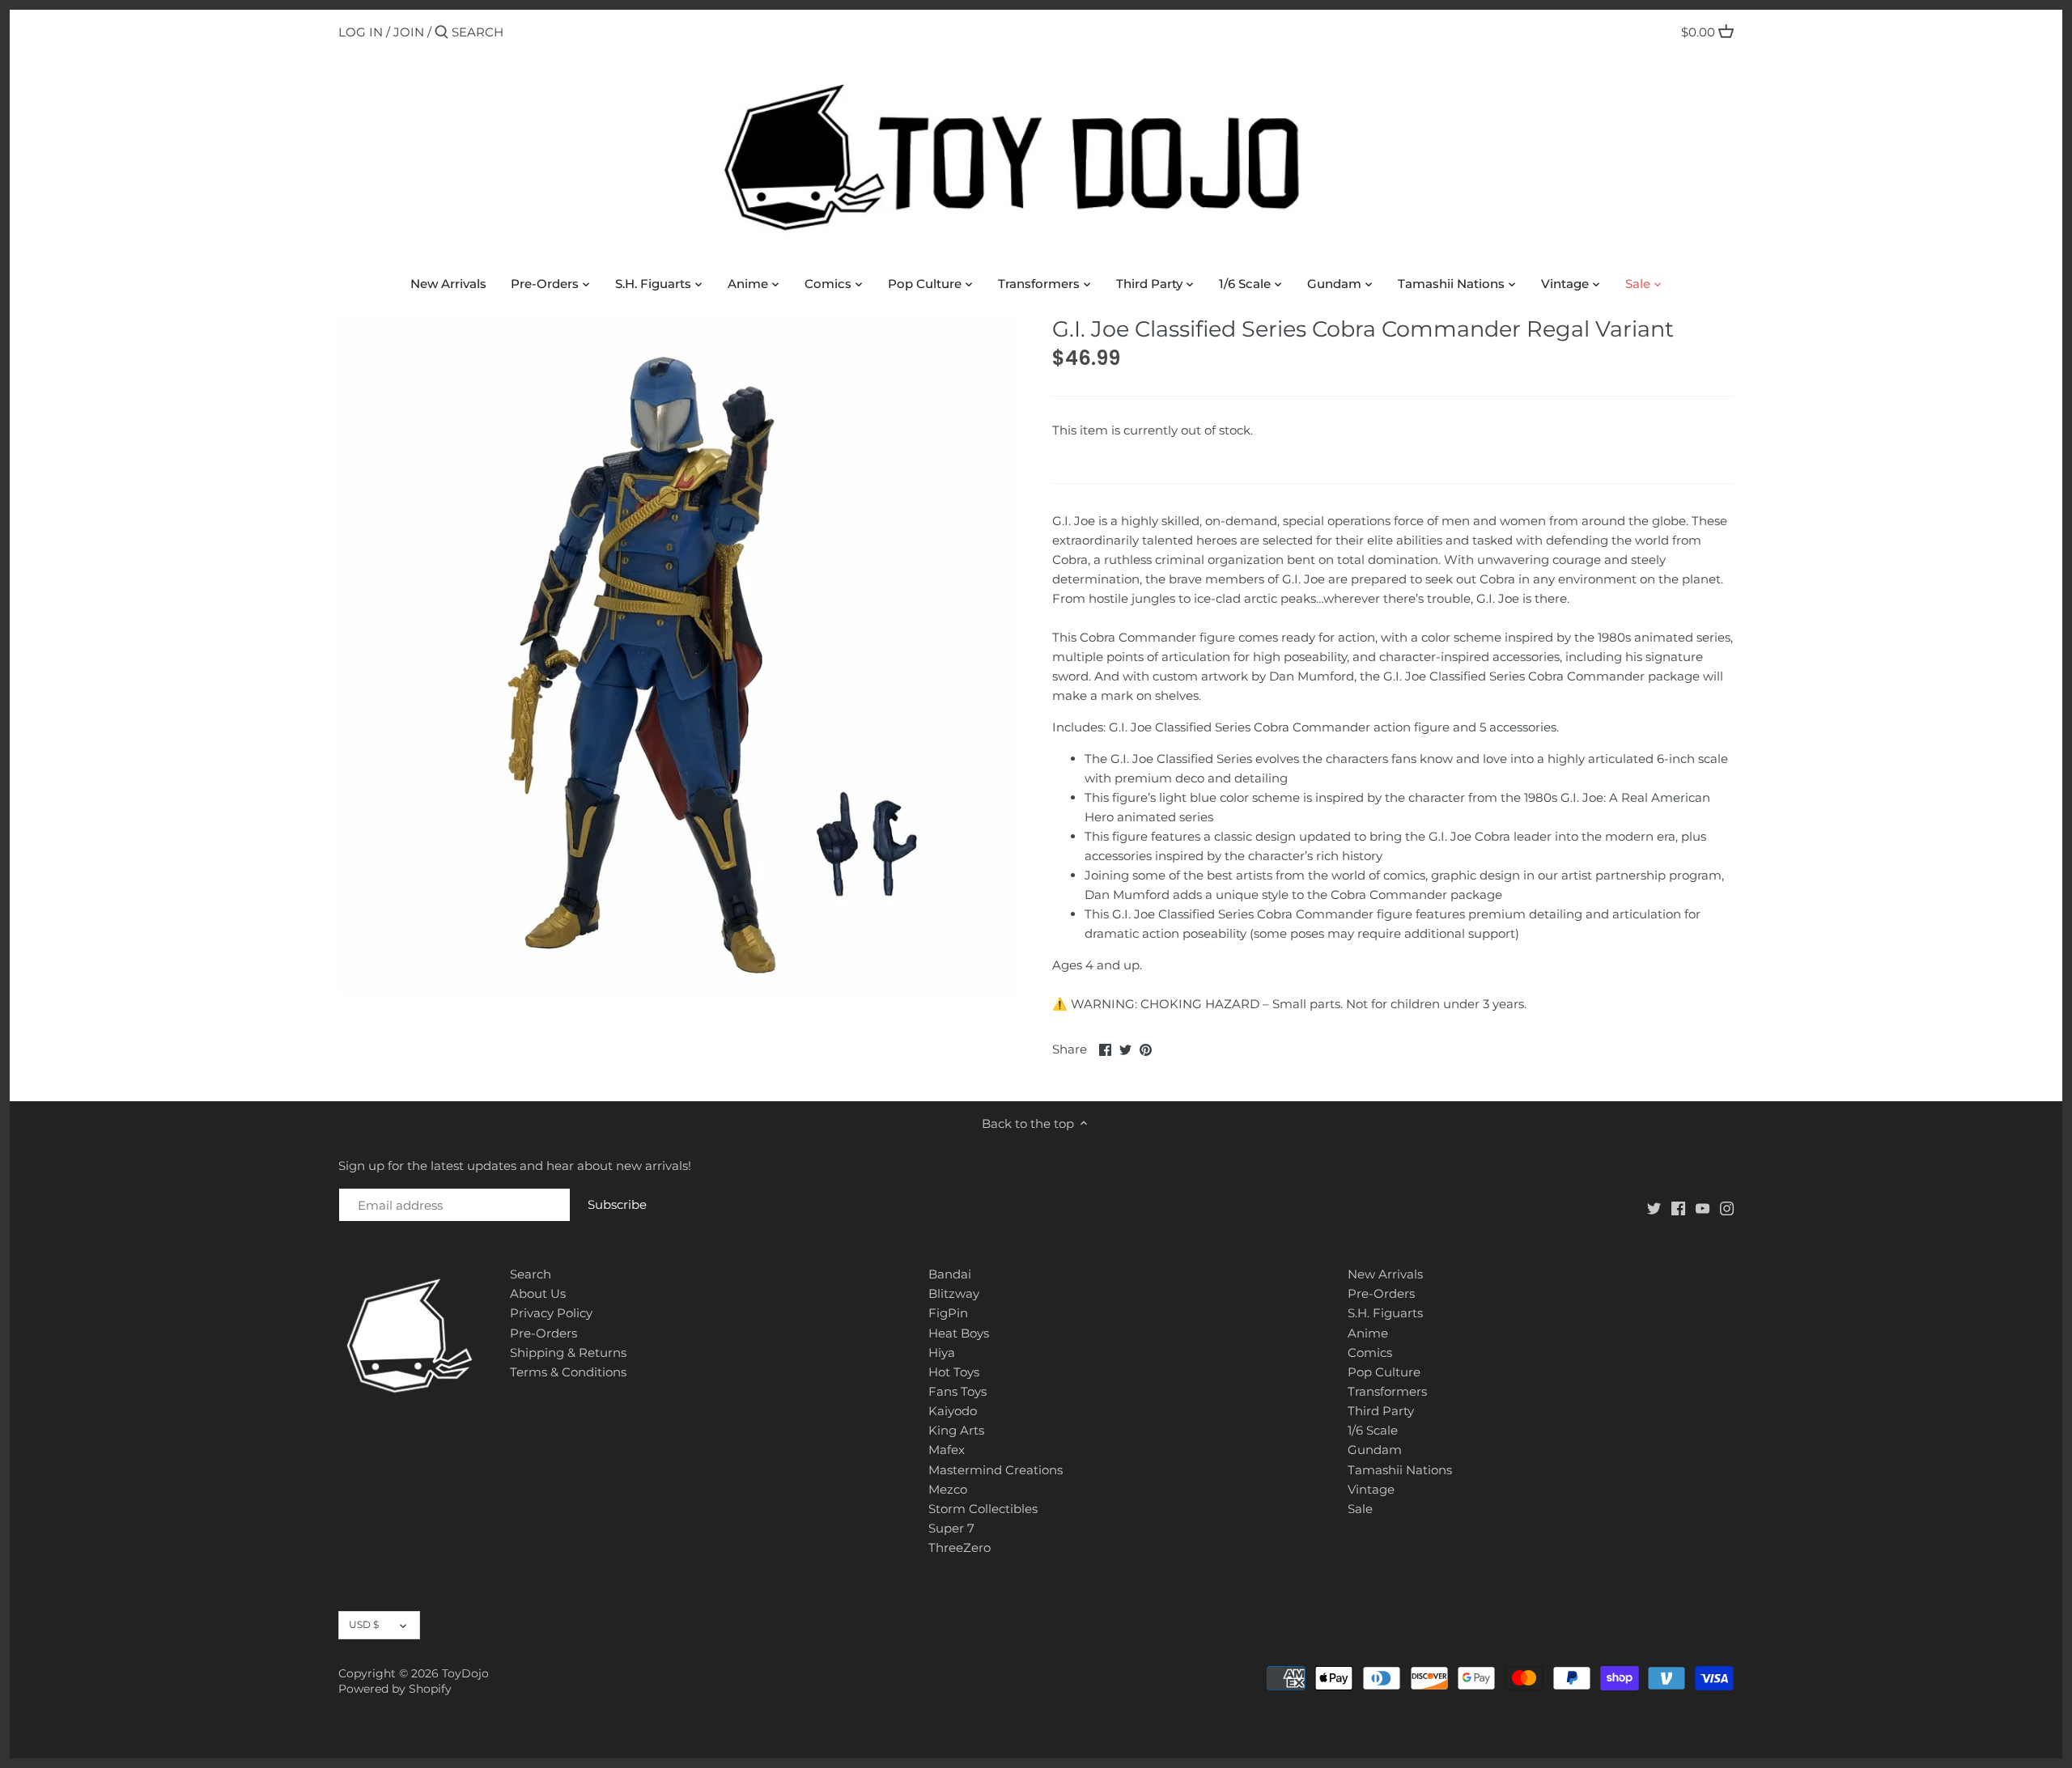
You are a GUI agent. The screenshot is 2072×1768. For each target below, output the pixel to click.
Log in (361, 32)
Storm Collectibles (983, 1509)
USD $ (364, 1624)
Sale (1360, 1509)
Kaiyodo (953, 1411)
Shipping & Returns (568, 1352)
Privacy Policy (551, 1313)
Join (409, 32)
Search (531, 1274)
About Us (538, 1293)
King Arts (956, 1430)
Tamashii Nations (1400, 1470)
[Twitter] (1654, 1208)
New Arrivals (1385, 1274)
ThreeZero (960, 1548)
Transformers (1387, 1391)
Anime (1368, 1333)
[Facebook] (1678, 1208)
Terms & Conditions (568, 1372)
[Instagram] (1727, 1208)
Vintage (1371, 1489)
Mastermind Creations (996, 1470)
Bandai (950, 1274)
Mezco (948, 1489)
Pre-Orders (543, 1333)
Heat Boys (959, 1333)
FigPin (948, 1313)
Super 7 (951, 1528)
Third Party (1381, 1411)
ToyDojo (465, 1673)
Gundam (1375, 1450)
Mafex (947, 1450)
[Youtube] (1703, 1208)
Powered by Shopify (395, 1689)
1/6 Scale (1373, 1430)
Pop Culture (1384, 1372)
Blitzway (954, 1293)
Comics (1370, 1352)
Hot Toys (954, 1372)
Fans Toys (957, 1391)
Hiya (942, 1352)
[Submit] (442, 33)
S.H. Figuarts (1385, 1313)
